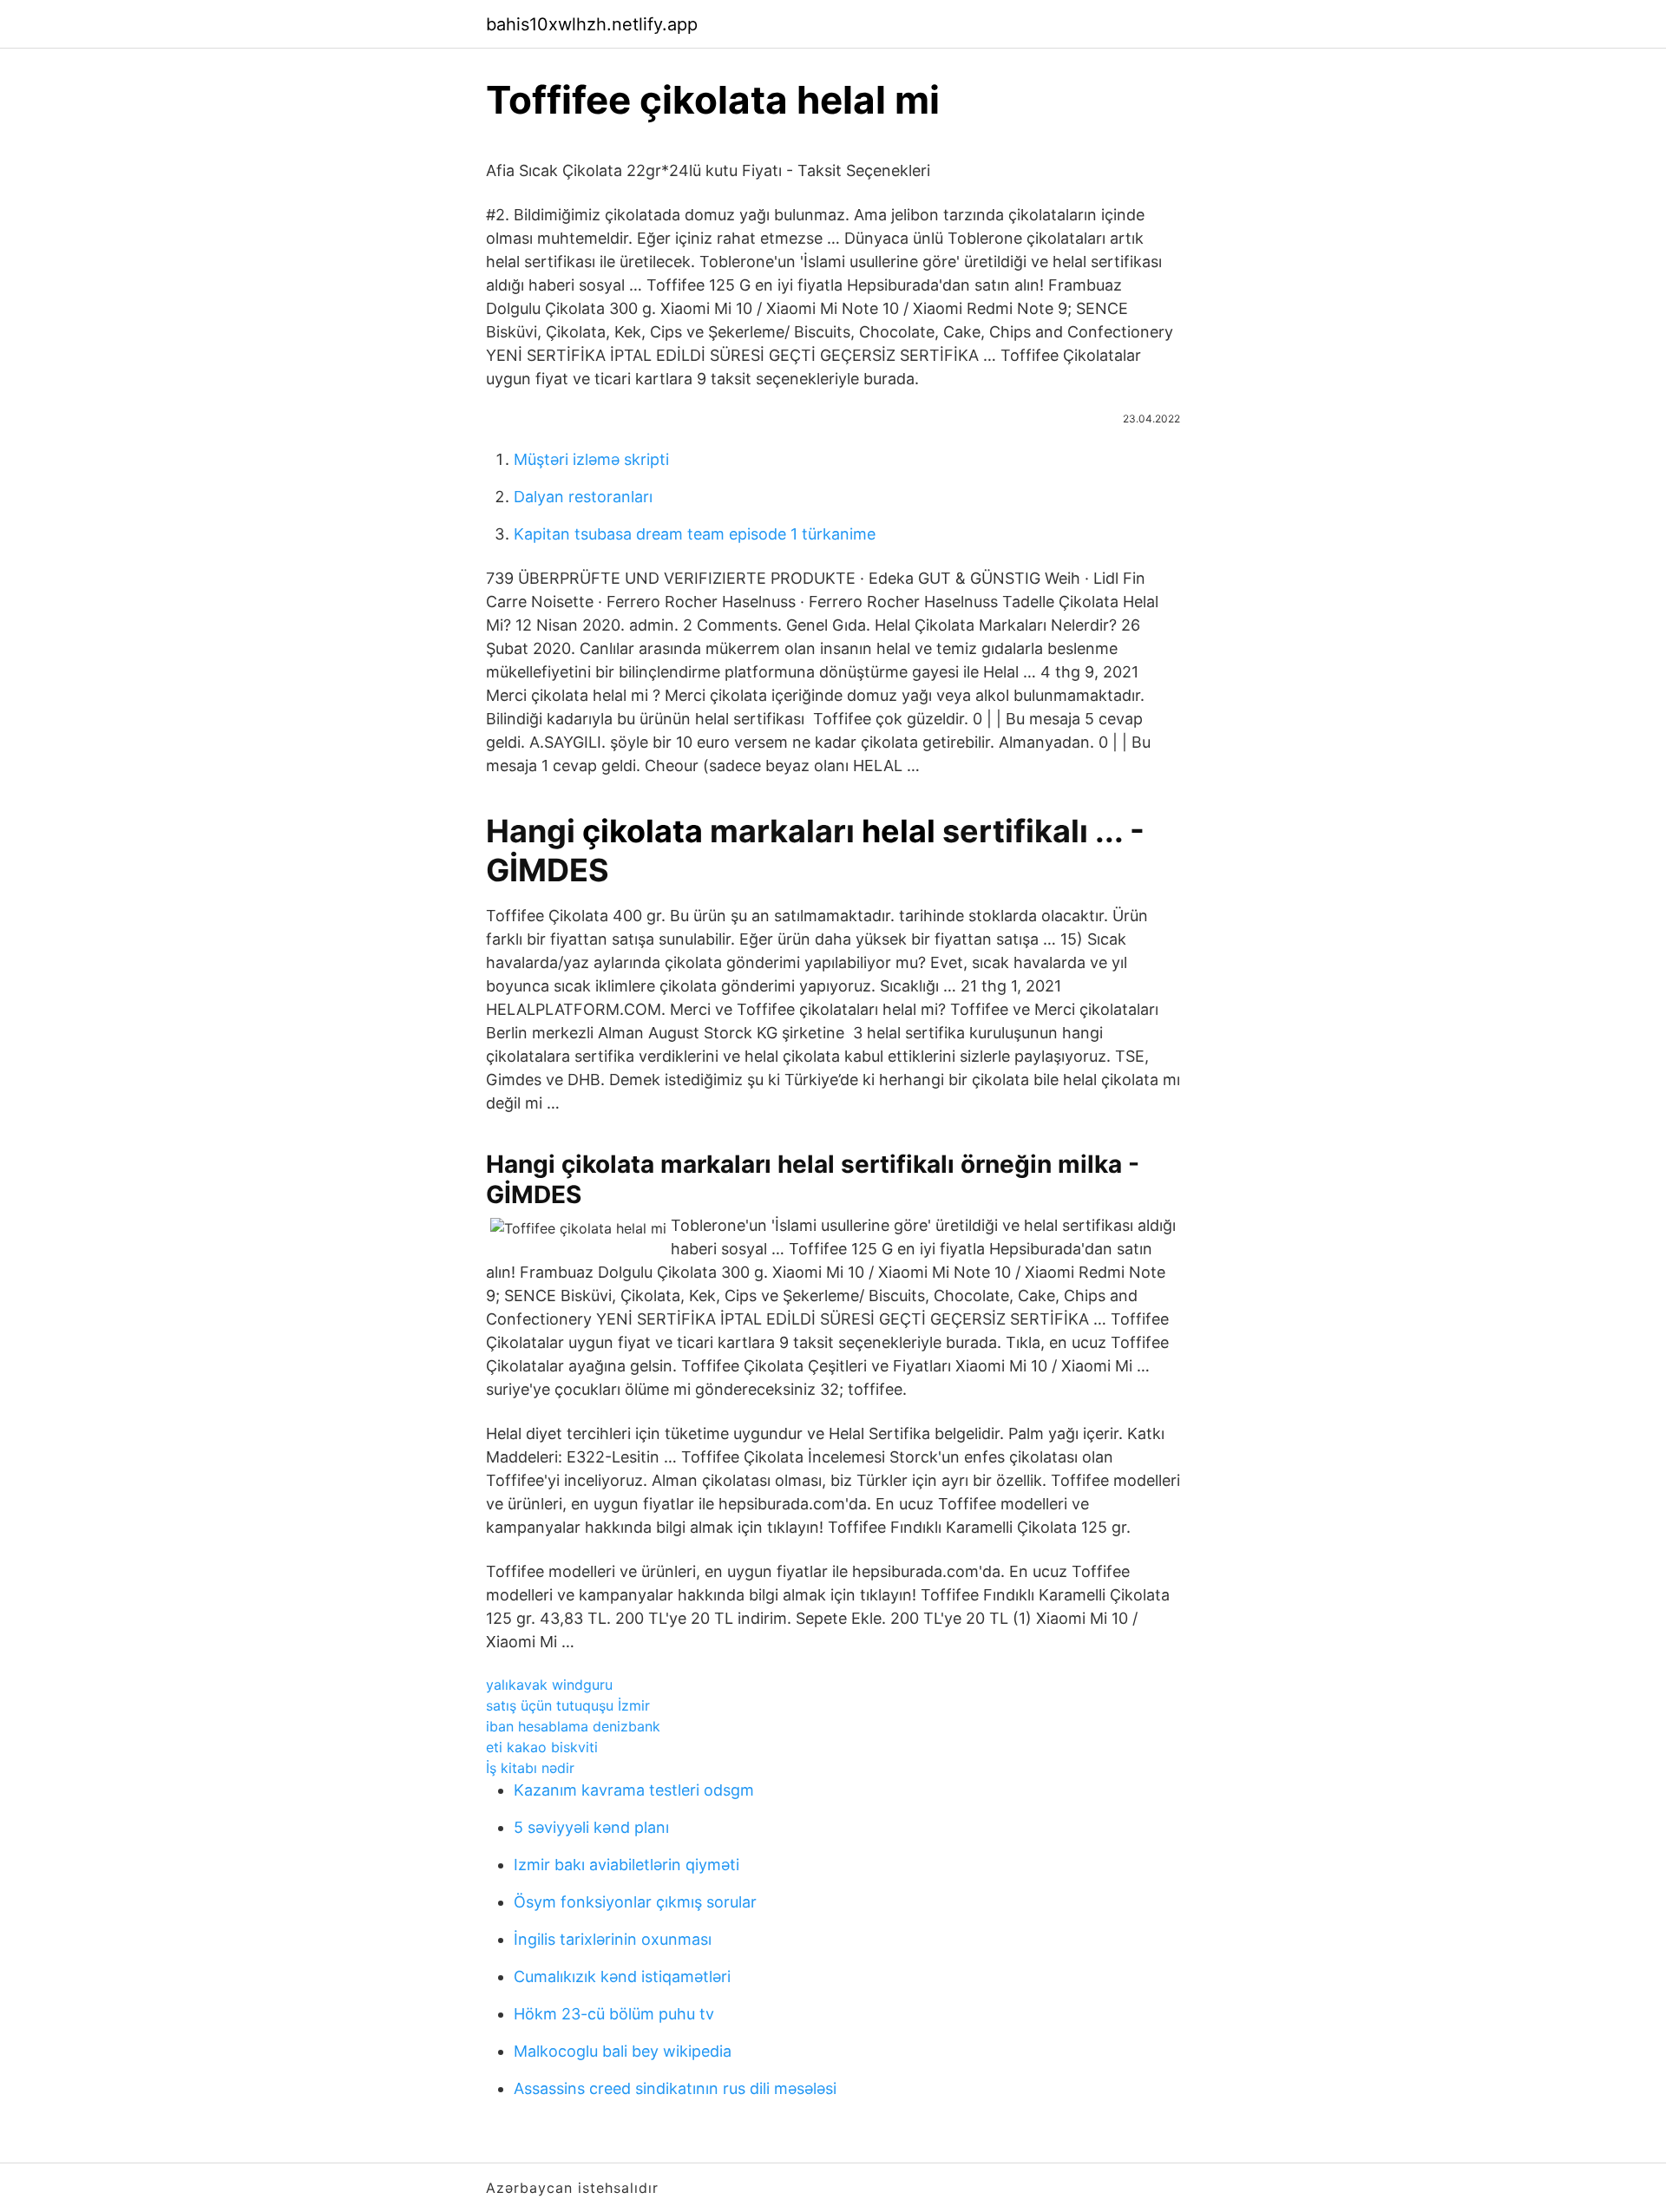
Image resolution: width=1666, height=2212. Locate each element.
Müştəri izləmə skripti (591, 459)
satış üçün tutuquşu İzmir (568, 1705)
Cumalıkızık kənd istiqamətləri (622, 1976)
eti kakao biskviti (542, 1747)
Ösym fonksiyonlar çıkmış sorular (635, 1902)
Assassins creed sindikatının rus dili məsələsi (675, 2088)
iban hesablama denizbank (573, 1726)
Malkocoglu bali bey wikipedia (623, 2051)
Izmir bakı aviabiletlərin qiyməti (626, 1865)
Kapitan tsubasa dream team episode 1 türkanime (695, 534)
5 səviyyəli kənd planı (591, 1827)
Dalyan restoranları (583, 497)
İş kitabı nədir (530, 1768)
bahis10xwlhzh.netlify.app (592, 24)
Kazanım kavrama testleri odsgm (634, 1790)
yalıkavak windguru (549, 1685)
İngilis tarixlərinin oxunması (613, 1939)
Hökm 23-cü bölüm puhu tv (614, 2014)
